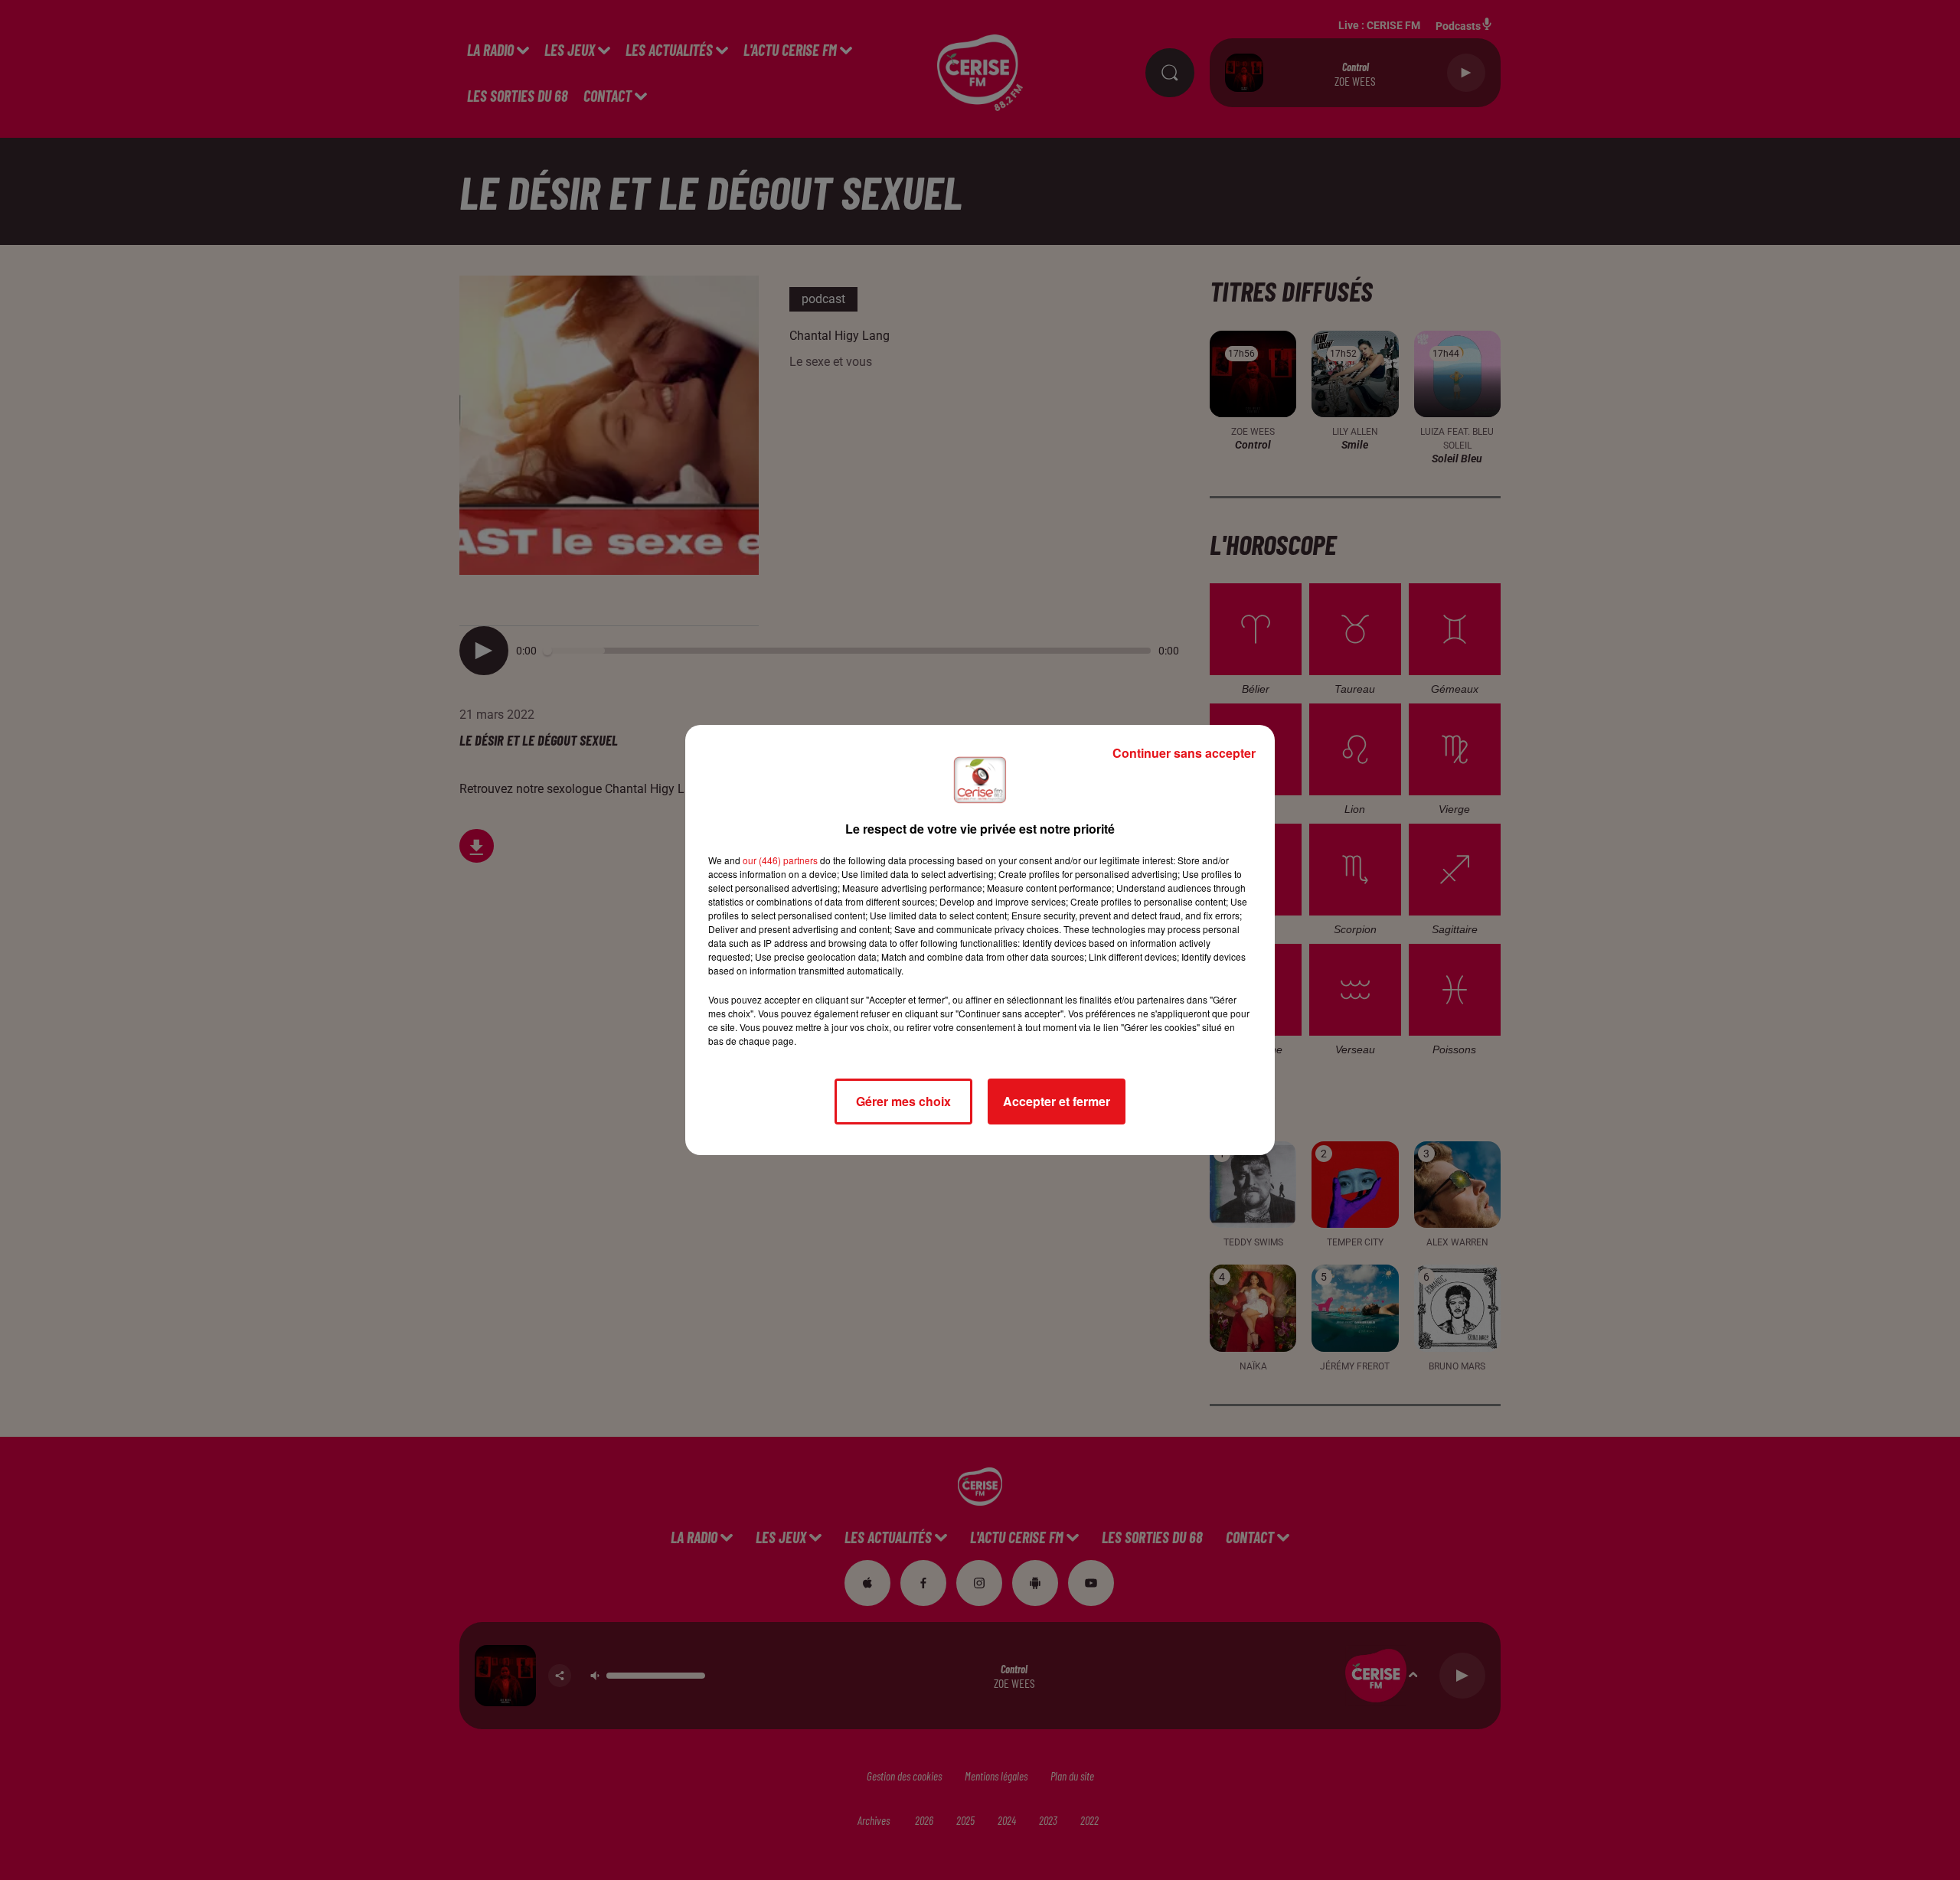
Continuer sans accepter (1184, 753)
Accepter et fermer (1057, 1101)
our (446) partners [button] (780, 860)
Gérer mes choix (903, 1101)
